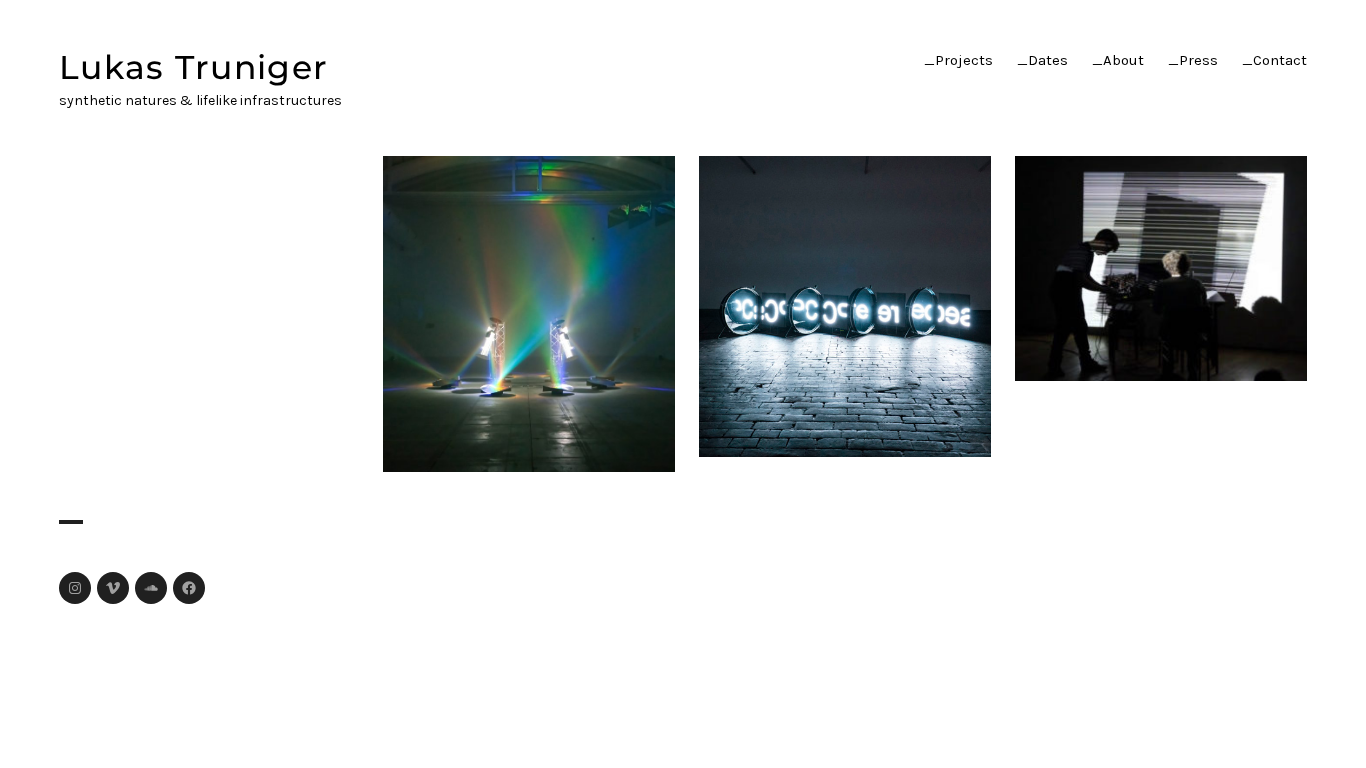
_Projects (958, 60)
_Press (1193, 60)
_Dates (1042, 60)
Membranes (845, 303)
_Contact (1274, 60)
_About (1118, 60)
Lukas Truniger (193, 67)
